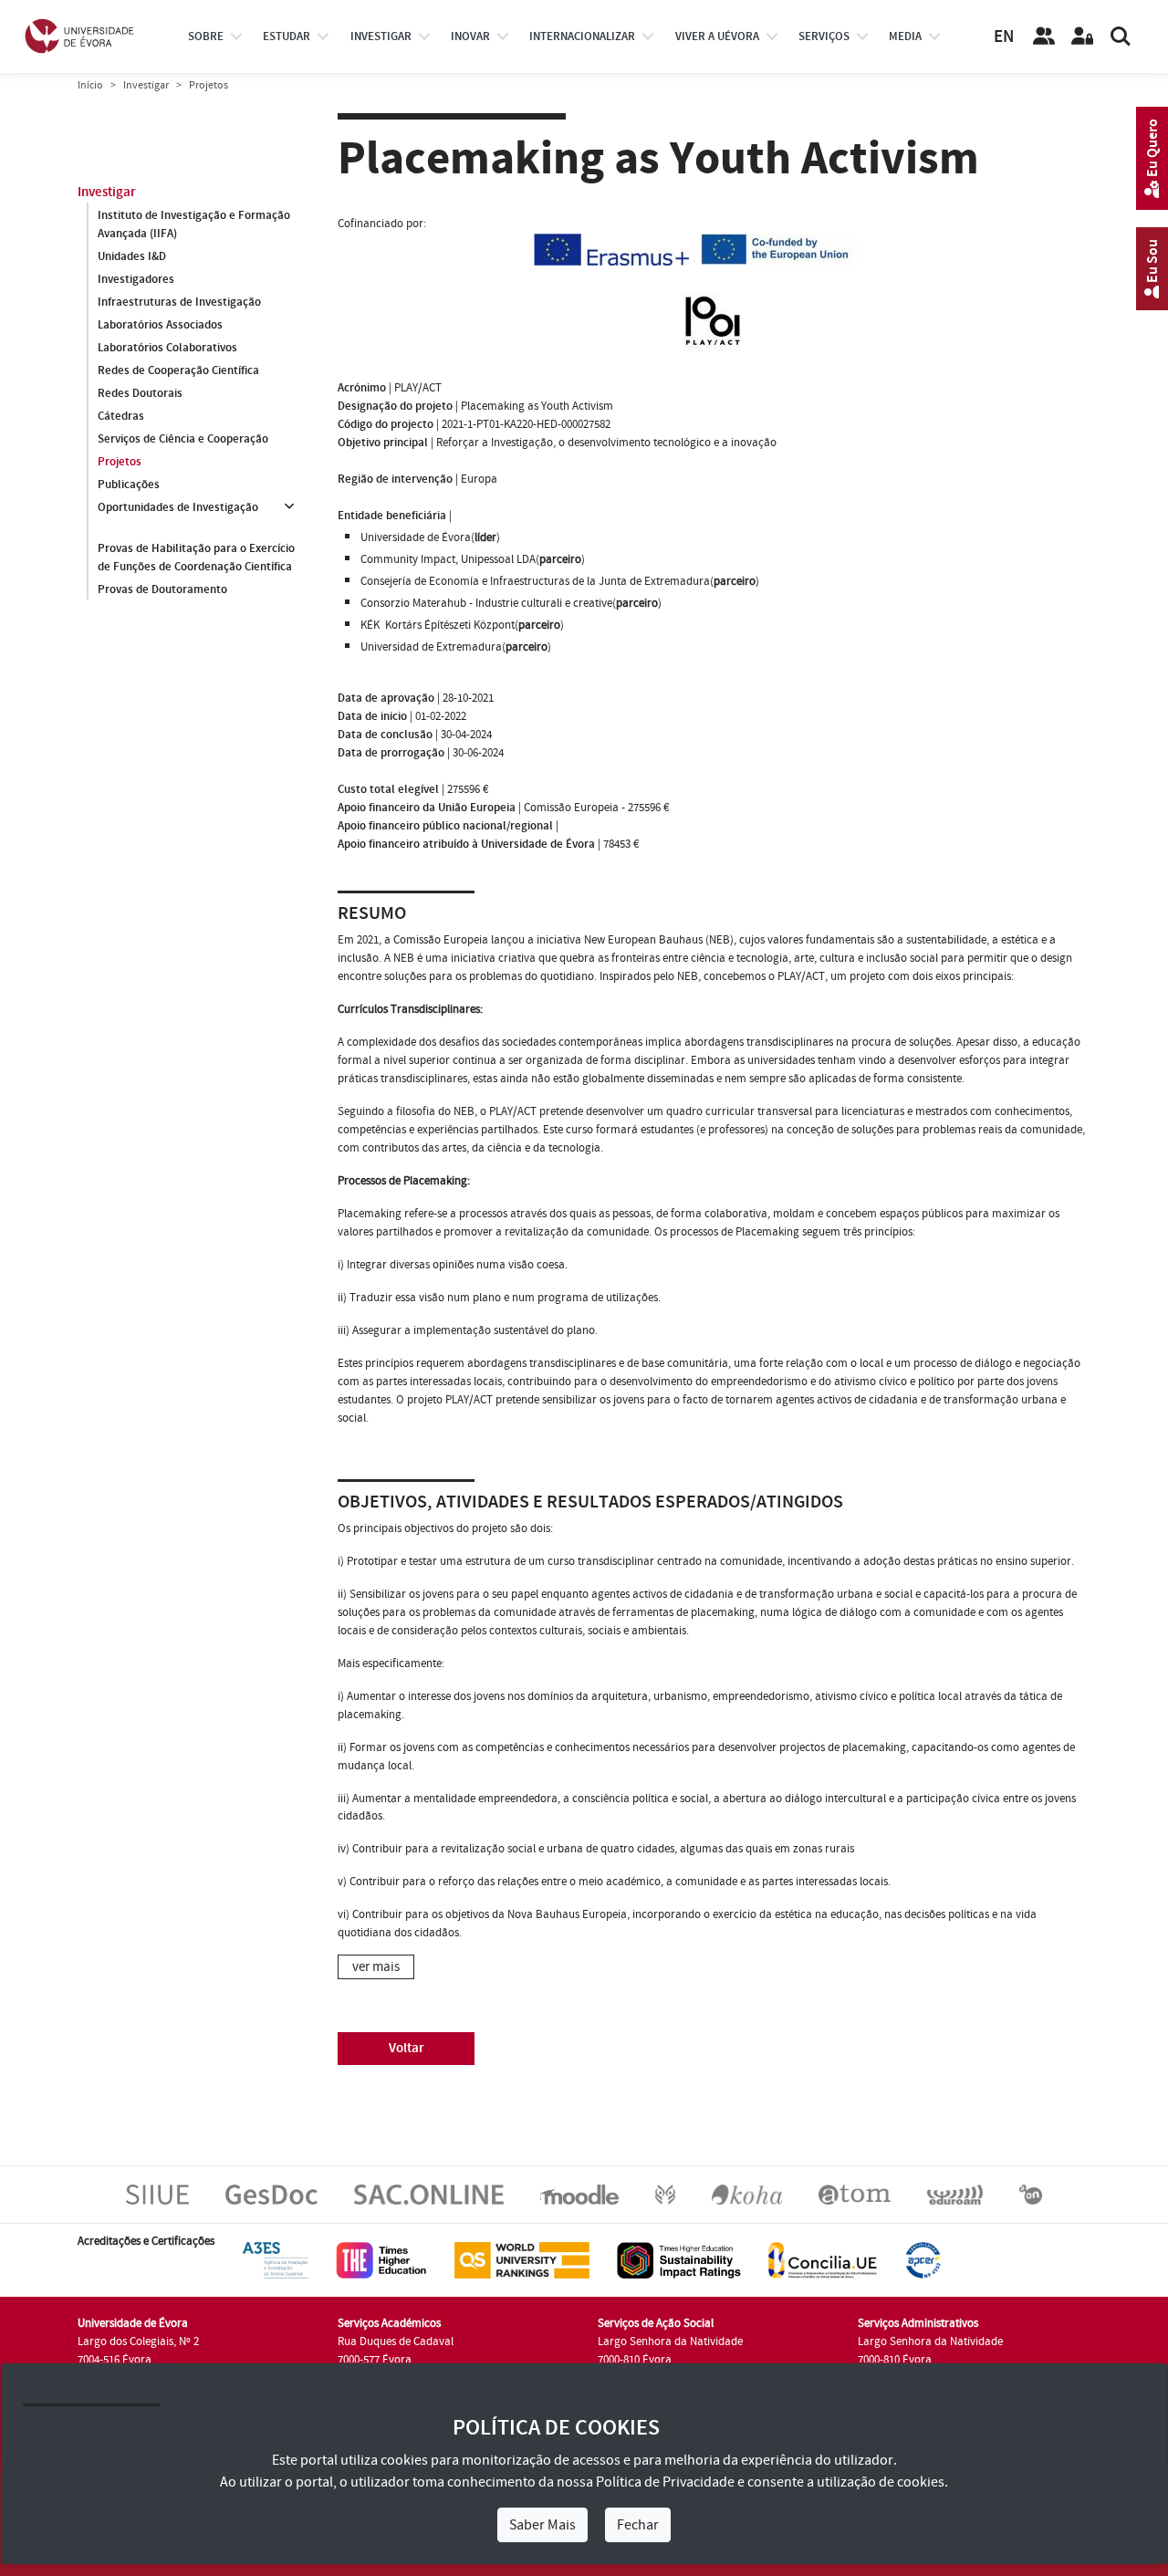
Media (905, 37)
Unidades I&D (132, 256)
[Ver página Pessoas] (1044, 37)
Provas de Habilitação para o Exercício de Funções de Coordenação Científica (196, 558)
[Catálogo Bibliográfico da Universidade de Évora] (747, 2195)
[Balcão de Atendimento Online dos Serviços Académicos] (429, 2195)
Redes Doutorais (140, 393)
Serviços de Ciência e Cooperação (183, 439)
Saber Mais (542, 2525)
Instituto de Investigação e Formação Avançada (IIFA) (194, 224)
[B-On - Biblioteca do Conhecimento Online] (1031, 2195)
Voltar (407, 2048)
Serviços (824, 37)
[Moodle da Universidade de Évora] (579, 2195)
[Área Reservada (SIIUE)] (1082, 37)
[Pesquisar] (1121, 37)
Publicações (129, 485)
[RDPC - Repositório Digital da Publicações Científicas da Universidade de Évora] (665, 2195)
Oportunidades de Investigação (178, 507)
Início (90, 85)
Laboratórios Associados (160, 325)
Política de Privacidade (665, 2482)
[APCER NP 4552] (923, 2260)
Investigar (146, 85)
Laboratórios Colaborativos (167, 348)
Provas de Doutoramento (162, 589)
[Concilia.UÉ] (823, 2260)
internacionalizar (582, 37)
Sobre (206, 37)
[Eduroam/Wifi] (955, 2195)
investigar (381, 37)
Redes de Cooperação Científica (178, 370)
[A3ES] (276, 2260)
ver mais (376, 1967)
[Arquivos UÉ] (855, 2195)
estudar (287, 37)
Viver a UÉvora (717, 37)
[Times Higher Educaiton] (381, 2260)
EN (1004, 37)
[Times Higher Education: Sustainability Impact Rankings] (679, 2260)
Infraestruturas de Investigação (179, 302)
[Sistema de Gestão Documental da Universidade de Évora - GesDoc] (271, 2195)
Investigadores (136, 279)
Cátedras (121, 416)
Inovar (470, 37)
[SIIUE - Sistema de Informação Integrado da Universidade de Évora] (157, 2195)
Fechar (638, 2525)
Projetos (120, 462)
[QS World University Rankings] (522, 2260)
